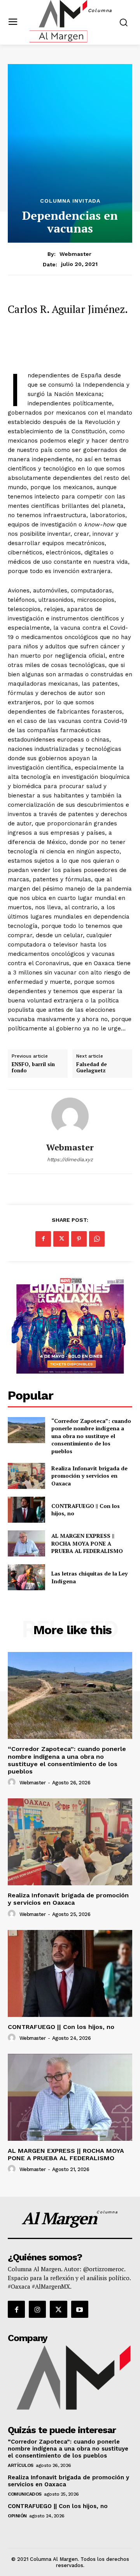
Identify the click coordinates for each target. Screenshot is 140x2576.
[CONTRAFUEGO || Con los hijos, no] (26, 1510)
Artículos (21, 2465)
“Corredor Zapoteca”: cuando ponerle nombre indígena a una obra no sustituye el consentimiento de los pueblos (91, 1436)
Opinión (17, 2516)
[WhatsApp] (97, 1239)
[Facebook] (43, 1239)
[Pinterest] (79, 1239)
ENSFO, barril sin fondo (33, 1067)
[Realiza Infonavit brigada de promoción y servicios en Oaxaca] (26, 1476)
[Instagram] (37, 2309)
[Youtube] (80, 2309)
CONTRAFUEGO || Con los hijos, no (61, 2027)
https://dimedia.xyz (70, 1159)
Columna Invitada (70, 201)
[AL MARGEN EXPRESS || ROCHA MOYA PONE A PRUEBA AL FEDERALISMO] (26, 1543)
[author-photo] (13, 1782)
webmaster (75, 254)
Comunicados (25, 2494)
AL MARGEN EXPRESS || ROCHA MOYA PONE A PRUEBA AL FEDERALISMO (88, 1543)
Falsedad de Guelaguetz (92, 1067)
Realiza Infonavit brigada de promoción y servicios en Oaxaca (89, 1476)
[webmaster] (70, 1116)
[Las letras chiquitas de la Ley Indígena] (26, 1577)
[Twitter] (61, 1239)
